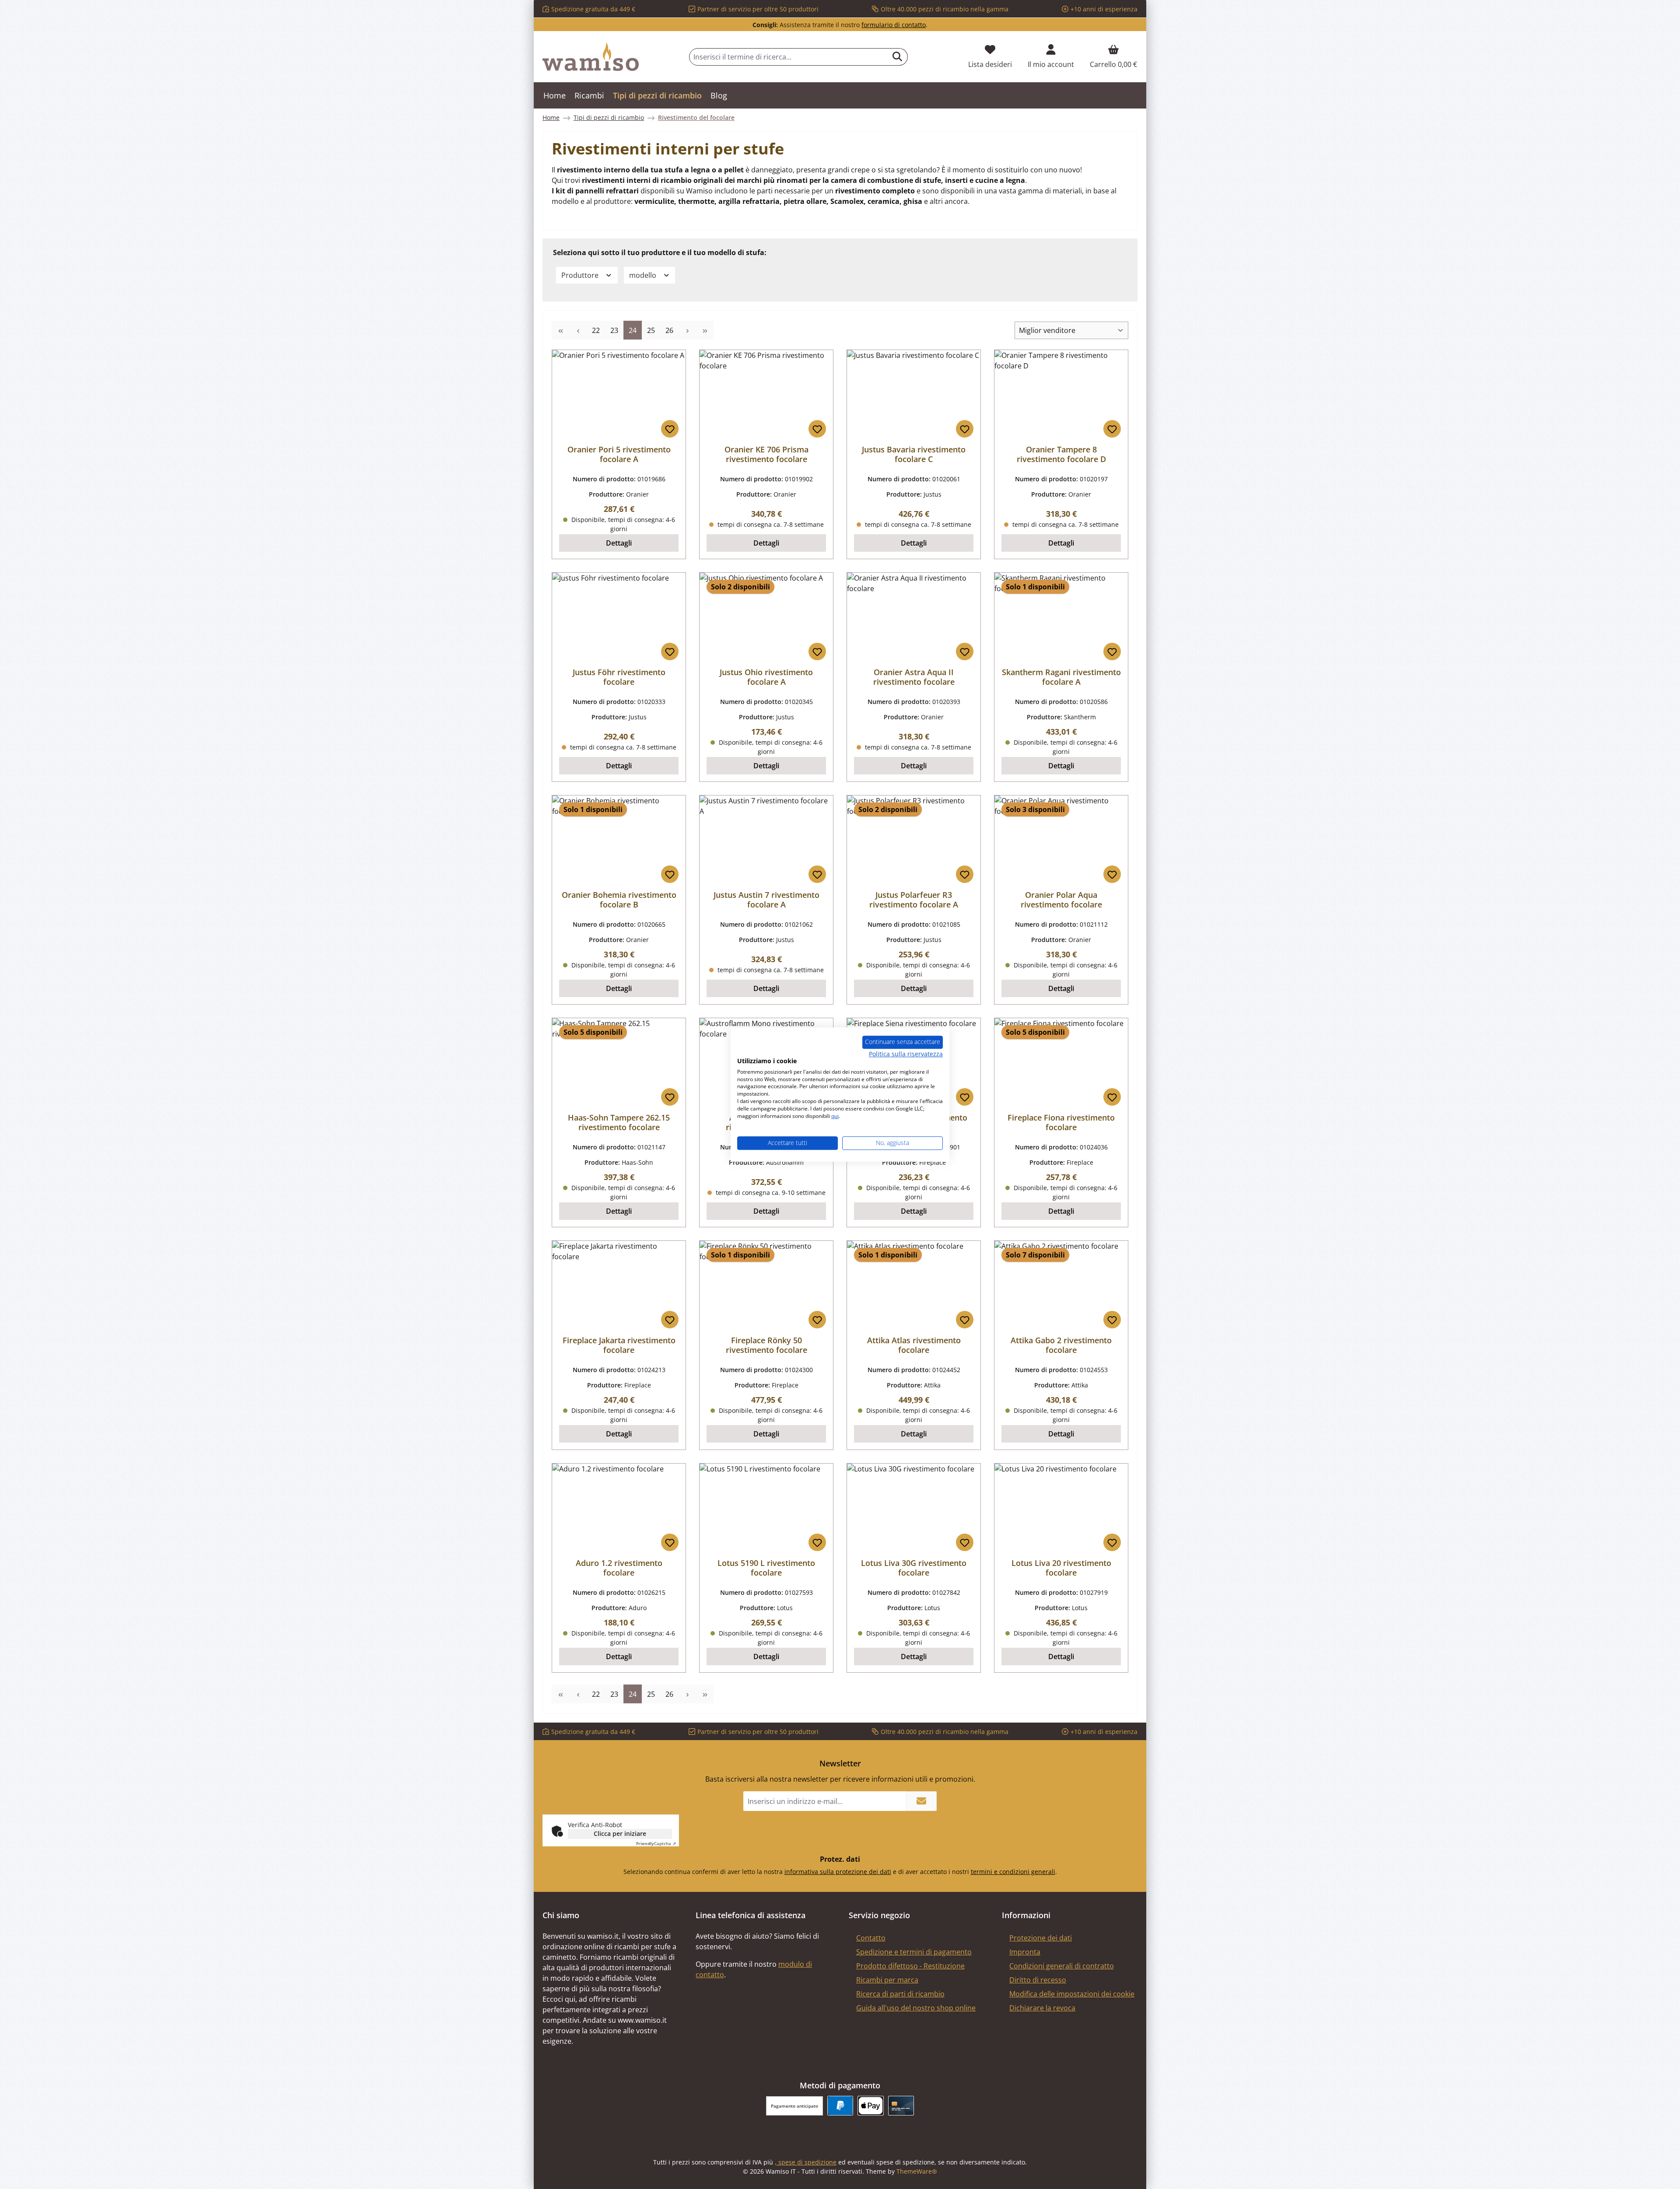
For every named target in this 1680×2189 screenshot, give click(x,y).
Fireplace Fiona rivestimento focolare (1061, 1122)
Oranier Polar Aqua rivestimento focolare (1061, 900)
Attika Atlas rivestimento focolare (914, 1345)
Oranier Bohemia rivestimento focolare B (619, 900)
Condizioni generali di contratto (1062, 1966)
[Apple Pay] (870, 2106)
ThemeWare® (917, 2171)
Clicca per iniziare (620, 1834)
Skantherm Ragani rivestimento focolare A (1061, 677)
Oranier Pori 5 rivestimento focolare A (619, 454)
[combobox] (788, 57)
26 (672, 330)
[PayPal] (840, 2106)
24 (635, 330)
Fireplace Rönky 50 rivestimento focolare (766, 1345)
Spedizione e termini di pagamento (914, 1952)
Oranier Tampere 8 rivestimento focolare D (1061, 454)
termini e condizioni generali (1013, 1872)
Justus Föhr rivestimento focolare (619, 677)
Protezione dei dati (1041, 1938)
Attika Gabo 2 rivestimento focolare (1061, 1345)
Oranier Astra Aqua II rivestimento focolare (914, 677)
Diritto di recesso (1038, 1980)
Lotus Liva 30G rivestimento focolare (914, 1568)
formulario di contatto (894, 25)
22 (598, 330)
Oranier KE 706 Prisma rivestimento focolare (766, 454)
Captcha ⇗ (656, 1843)
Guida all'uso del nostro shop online (916, 2008)
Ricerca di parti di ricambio (900, 1994)
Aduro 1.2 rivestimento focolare (619, 1568)
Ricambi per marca (887, 1980)
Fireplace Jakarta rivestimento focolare (619, 1345)
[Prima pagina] (560, 330)
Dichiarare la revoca (1042, 2008)
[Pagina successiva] (687, 330)
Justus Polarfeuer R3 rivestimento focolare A (914, 900)
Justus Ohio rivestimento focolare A (766, 677)
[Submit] (921, 1801)
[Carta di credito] (901, 2106)
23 (617, 330)
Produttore (581, 275)
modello (644, 275)
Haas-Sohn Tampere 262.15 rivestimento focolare (619, 1122)
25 (653, 330)
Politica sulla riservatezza (906, 1054)
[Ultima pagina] (705, 330)
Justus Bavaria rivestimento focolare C (914, 454)
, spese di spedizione (806, 2162)
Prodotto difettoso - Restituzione (910, 1966)
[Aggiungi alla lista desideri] (670, 429)
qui (835, 1116)
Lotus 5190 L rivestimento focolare (766, 1568)
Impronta (1025, 1952)
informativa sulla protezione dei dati (838, 1872)
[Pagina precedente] (578, 330)
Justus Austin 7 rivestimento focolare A (766, 900)
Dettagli (619, 543)
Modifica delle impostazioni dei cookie (1072, 1994)
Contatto (871, 1938)
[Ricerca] (898, 57)
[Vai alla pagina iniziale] (591, 57)
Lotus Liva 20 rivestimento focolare (1061, 1568)
